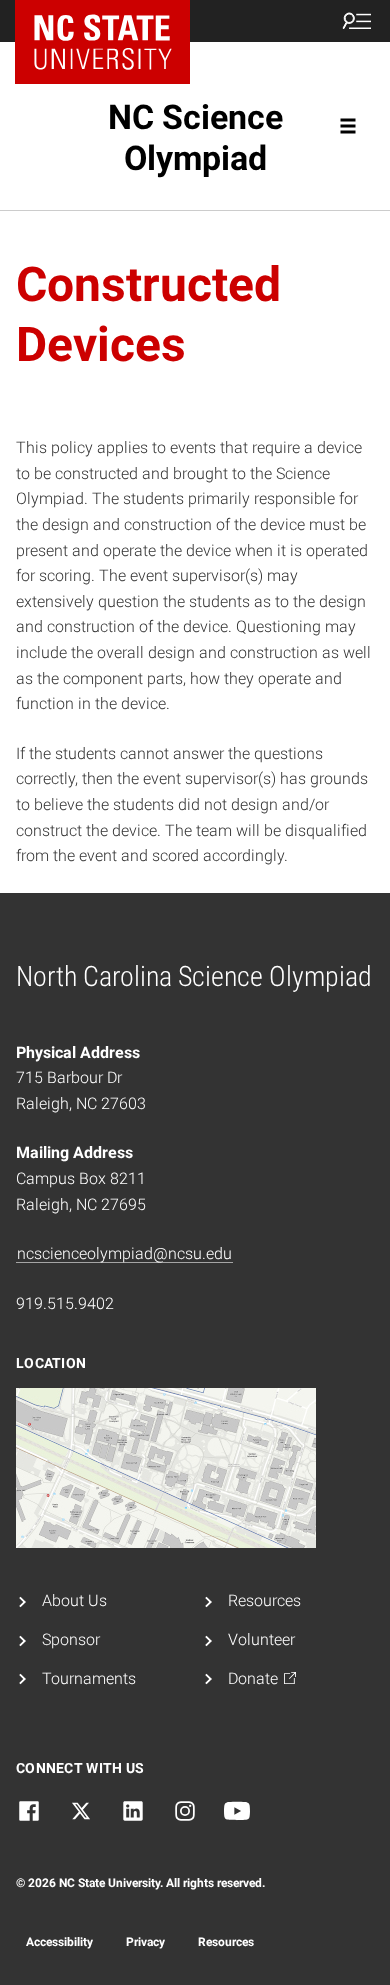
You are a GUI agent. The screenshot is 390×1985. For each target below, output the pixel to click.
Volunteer (261, 1639)
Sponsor (71, 1639)
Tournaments (89, 1678)
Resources (264, 1600)
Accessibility (59, 1942)
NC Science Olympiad (195, 137)
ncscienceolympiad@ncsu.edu (124, 1253)
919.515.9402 (65, 1303)
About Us (74, 1600)
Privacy (145, 1942)
